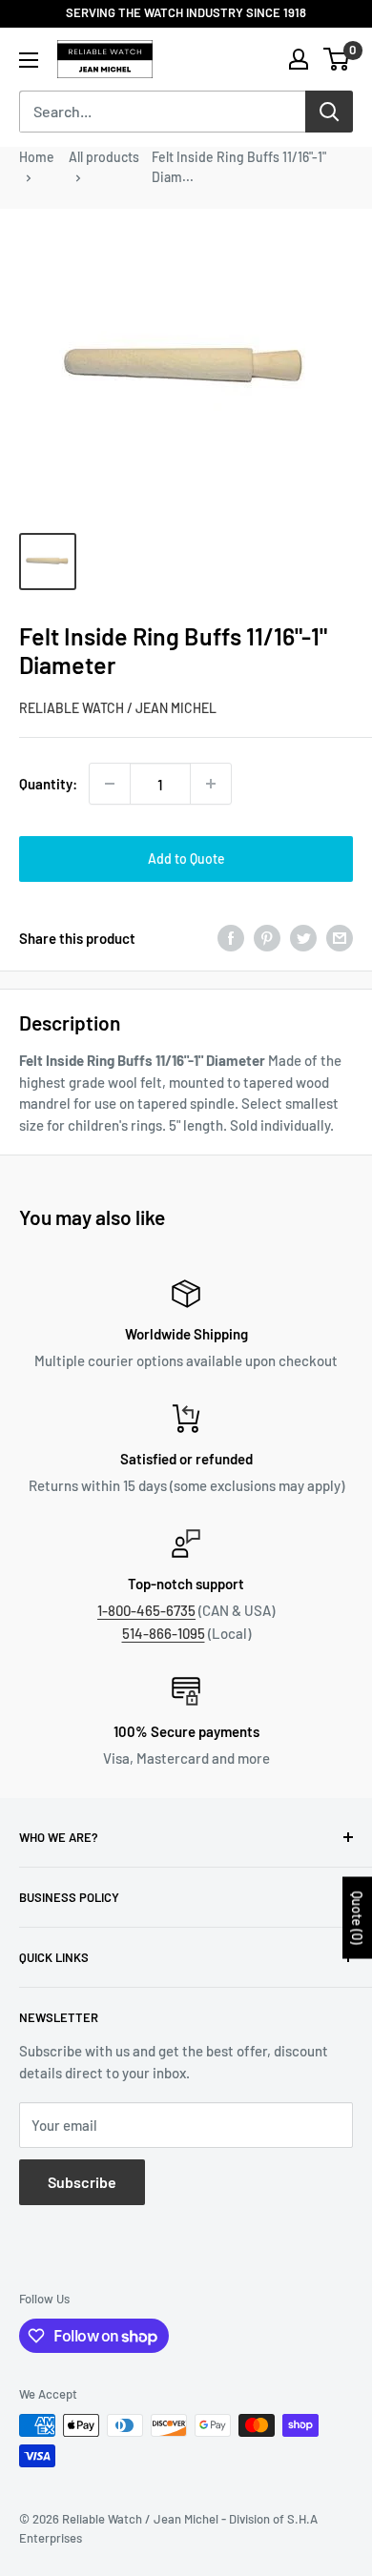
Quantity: (48, 784)
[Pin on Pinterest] (267, 938)
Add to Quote (186, 859)
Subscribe (82, 2182)
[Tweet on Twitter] (303, 938)
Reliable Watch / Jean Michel (118, 708)
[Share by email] (340, 938)
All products (104, 157)
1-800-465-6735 (146, 1610)
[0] (337, 59)
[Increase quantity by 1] (211, 784)
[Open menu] (29, 60)
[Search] (329, 112)
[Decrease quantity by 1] (110, 784)
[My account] (299, 59)
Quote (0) (357, 1917)
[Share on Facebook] (231, 938)
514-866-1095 (164, 1633)
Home (37, 157)
